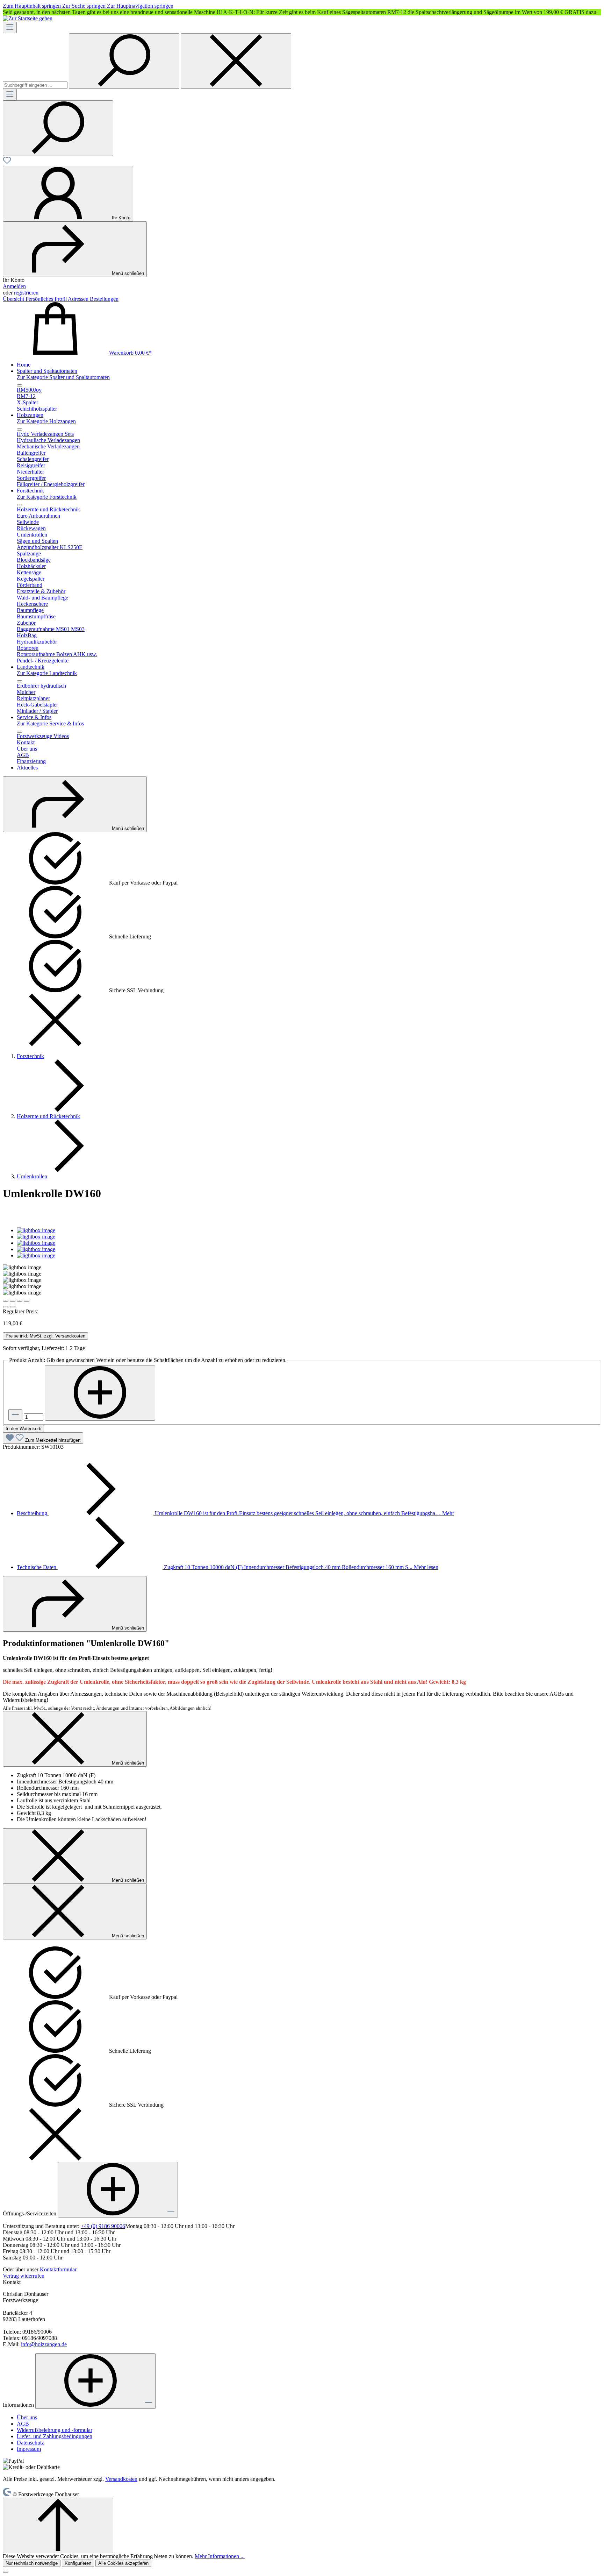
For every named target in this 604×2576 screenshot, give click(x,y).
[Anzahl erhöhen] (100, 1393)
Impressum (29, 2449)
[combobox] (35, 85)
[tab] (235, 1513)
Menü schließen (128, 273)
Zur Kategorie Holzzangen (46, 421)
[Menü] (10, 27)
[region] (302, 12)
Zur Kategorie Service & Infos (50, 723)
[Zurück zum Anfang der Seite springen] (58, 2525)
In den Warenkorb (23, 1429)
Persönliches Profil (47, 299)
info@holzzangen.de (44, 2344)
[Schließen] (6, 2572)
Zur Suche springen (85, 6)
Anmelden (14, 286)
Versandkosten (121, 2479)
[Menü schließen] (20, 385)
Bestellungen (104, 299)
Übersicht (14, 299)
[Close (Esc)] (6, 1301)
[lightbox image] (36, 1230)
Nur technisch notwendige (32, 2563)
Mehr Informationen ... (220, 2556)
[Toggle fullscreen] (20, 1301)
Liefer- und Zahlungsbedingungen (55, 2436)
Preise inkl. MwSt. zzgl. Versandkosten (45, 1336)
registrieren (26, 293)
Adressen (79, 299)
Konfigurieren (78, 2563)
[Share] (13, 1301)
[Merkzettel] (7, 162)
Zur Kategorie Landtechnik (47, 673)
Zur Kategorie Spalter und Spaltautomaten (63, 377)
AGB (23, 2424)
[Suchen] (124, 61)
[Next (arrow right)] (13, 1307)
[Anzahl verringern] (15, 1415)
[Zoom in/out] (27, 1301)
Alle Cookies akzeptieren (123, 2563)
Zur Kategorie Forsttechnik (47, 497)
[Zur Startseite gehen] (28, 18)
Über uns (27, 2417)
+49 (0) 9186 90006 (103, 2226)
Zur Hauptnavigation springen (140, 6)
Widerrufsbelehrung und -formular (55, 2430)
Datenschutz (30, 2443)
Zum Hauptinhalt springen (33, 6)
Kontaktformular (58, 2269)
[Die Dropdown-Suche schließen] (236, 61)
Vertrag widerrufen (24, 2276)
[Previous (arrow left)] (6, 1307)
